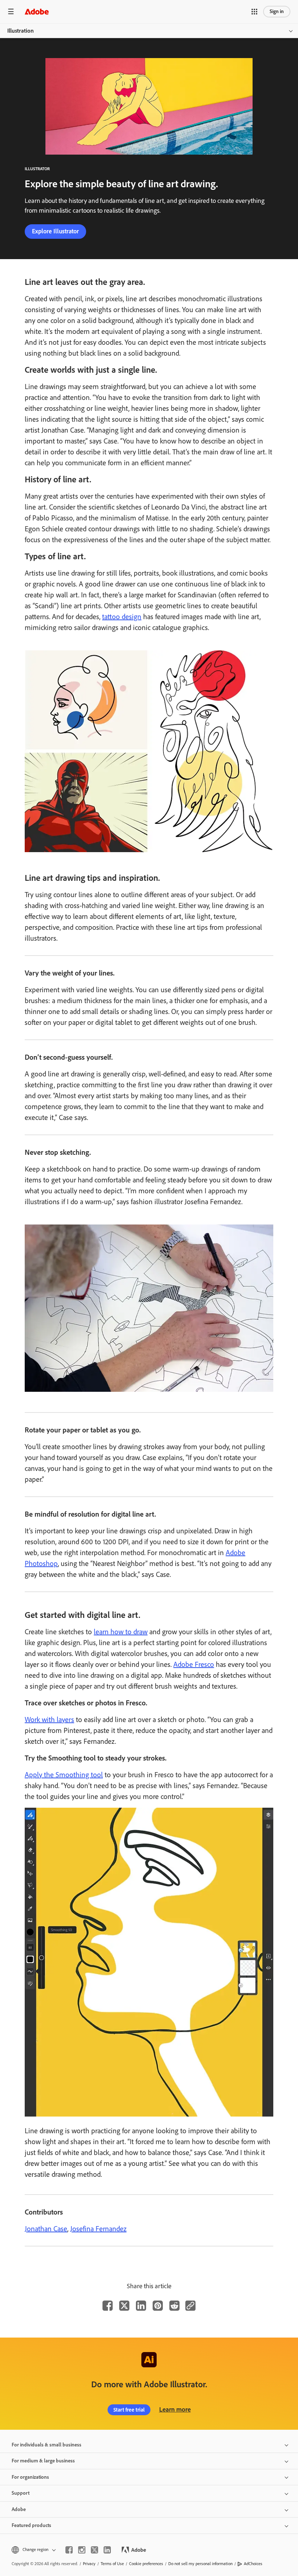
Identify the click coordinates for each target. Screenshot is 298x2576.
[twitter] (94, 2550)
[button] (254, 12)
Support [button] (21, 2493)
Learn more (175, 2409)
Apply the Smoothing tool (64, 1775)
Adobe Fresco (194, 1664)
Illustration (21, 31)
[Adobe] (37, 11)
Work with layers (49, 1720)
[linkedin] (107, 2550)
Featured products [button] (31, 2525)
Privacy (89, 2564)
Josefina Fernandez (98, 2229)
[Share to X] (124, 2306)
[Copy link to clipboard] (190, 2306)
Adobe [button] (19, 2509)
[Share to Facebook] (108, 2306)
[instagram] (82, 2550)
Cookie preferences (146, 2564)
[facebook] (69, 2550)
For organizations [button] (30, 2477)
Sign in (277, 11)
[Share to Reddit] (174, 2306)
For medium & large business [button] (43, 2461)
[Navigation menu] (11, 11)
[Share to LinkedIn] (141, 2306)
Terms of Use (112, 2564)
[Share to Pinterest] (158, 2306)
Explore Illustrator (55, 231)
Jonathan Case (46, 2229)
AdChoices (253, 2564)
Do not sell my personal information (200, 2564)
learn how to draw (121, 1632)
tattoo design (122, 617)
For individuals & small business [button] (47, 2445)
